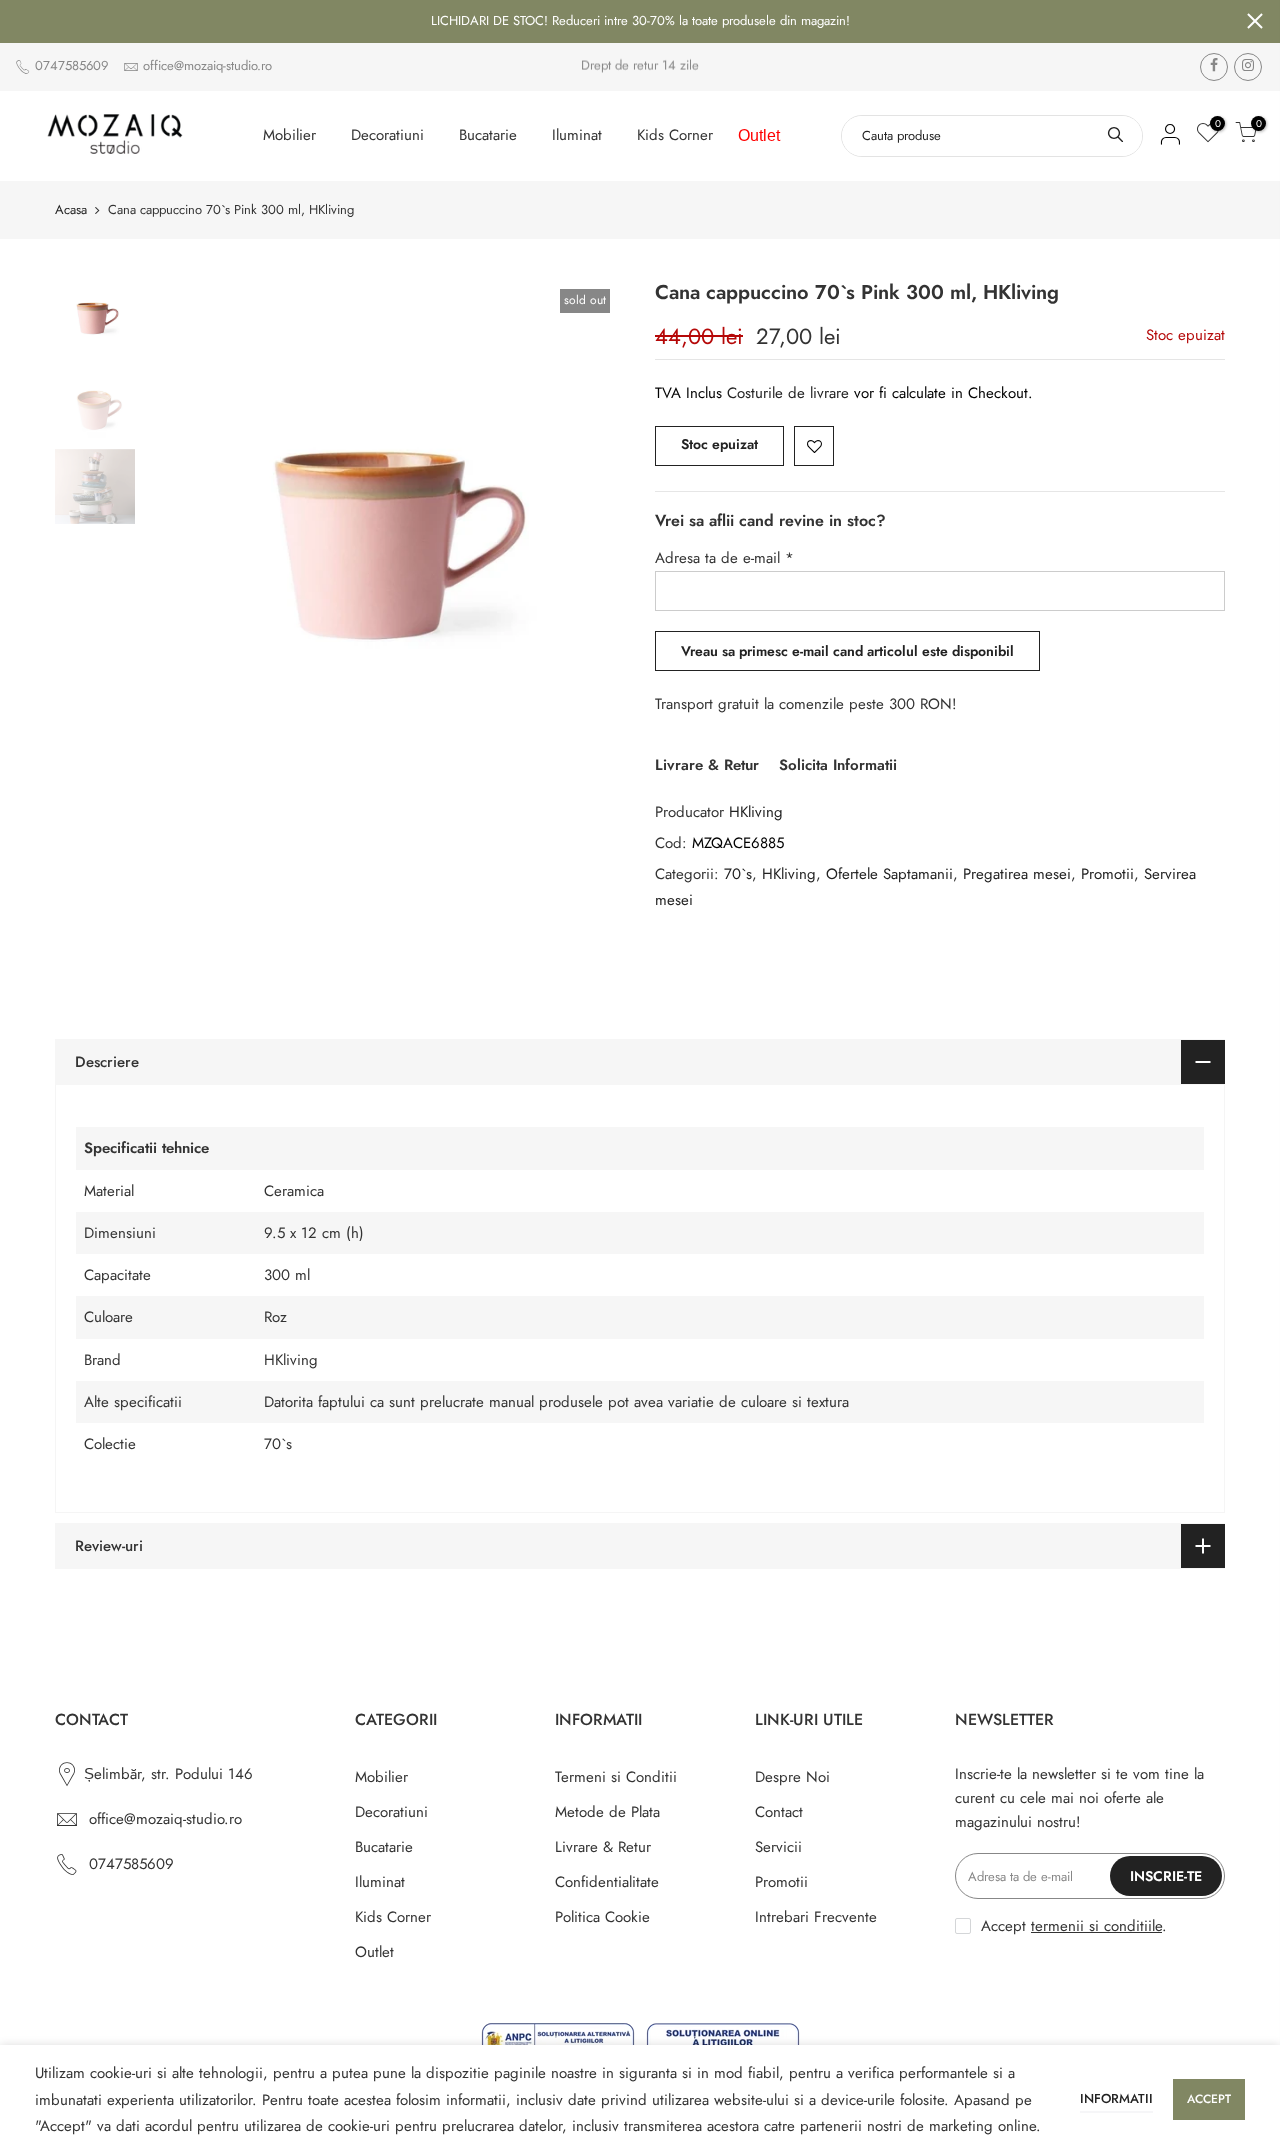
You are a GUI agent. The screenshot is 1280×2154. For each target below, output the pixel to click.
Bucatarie (488, 135)
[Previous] (180, 519)
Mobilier (289, 135)
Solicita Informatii (838, 765)
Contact (779, 1812)
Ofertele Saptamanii (889, 874)
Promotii (1107, 874)
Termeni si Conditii (616, 1777)
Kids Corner (675, 135)
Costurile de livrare (790, 393)
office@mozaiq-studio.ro (207, 65)
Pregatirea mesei (1017, 874)
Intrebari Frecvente (816, 1917)
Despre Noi (792, 1777)
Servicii (778, 1847)
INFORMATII (1116, 2098)
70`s (738, 874)
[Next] (590, 519)
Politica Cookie (602, 1917)
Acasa (71, 209)
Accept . (1074, 1926)
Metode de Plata (607, 1812)
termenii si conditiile (1096, 1926)
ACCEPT (1209, 2099)
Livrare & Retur (707, 765)
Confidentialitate (607, 1882)
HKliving (756, 812)
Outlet (759, 135)
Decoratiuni (387, 135)
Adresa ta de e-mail (724, 558)
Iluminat (577, 135)
